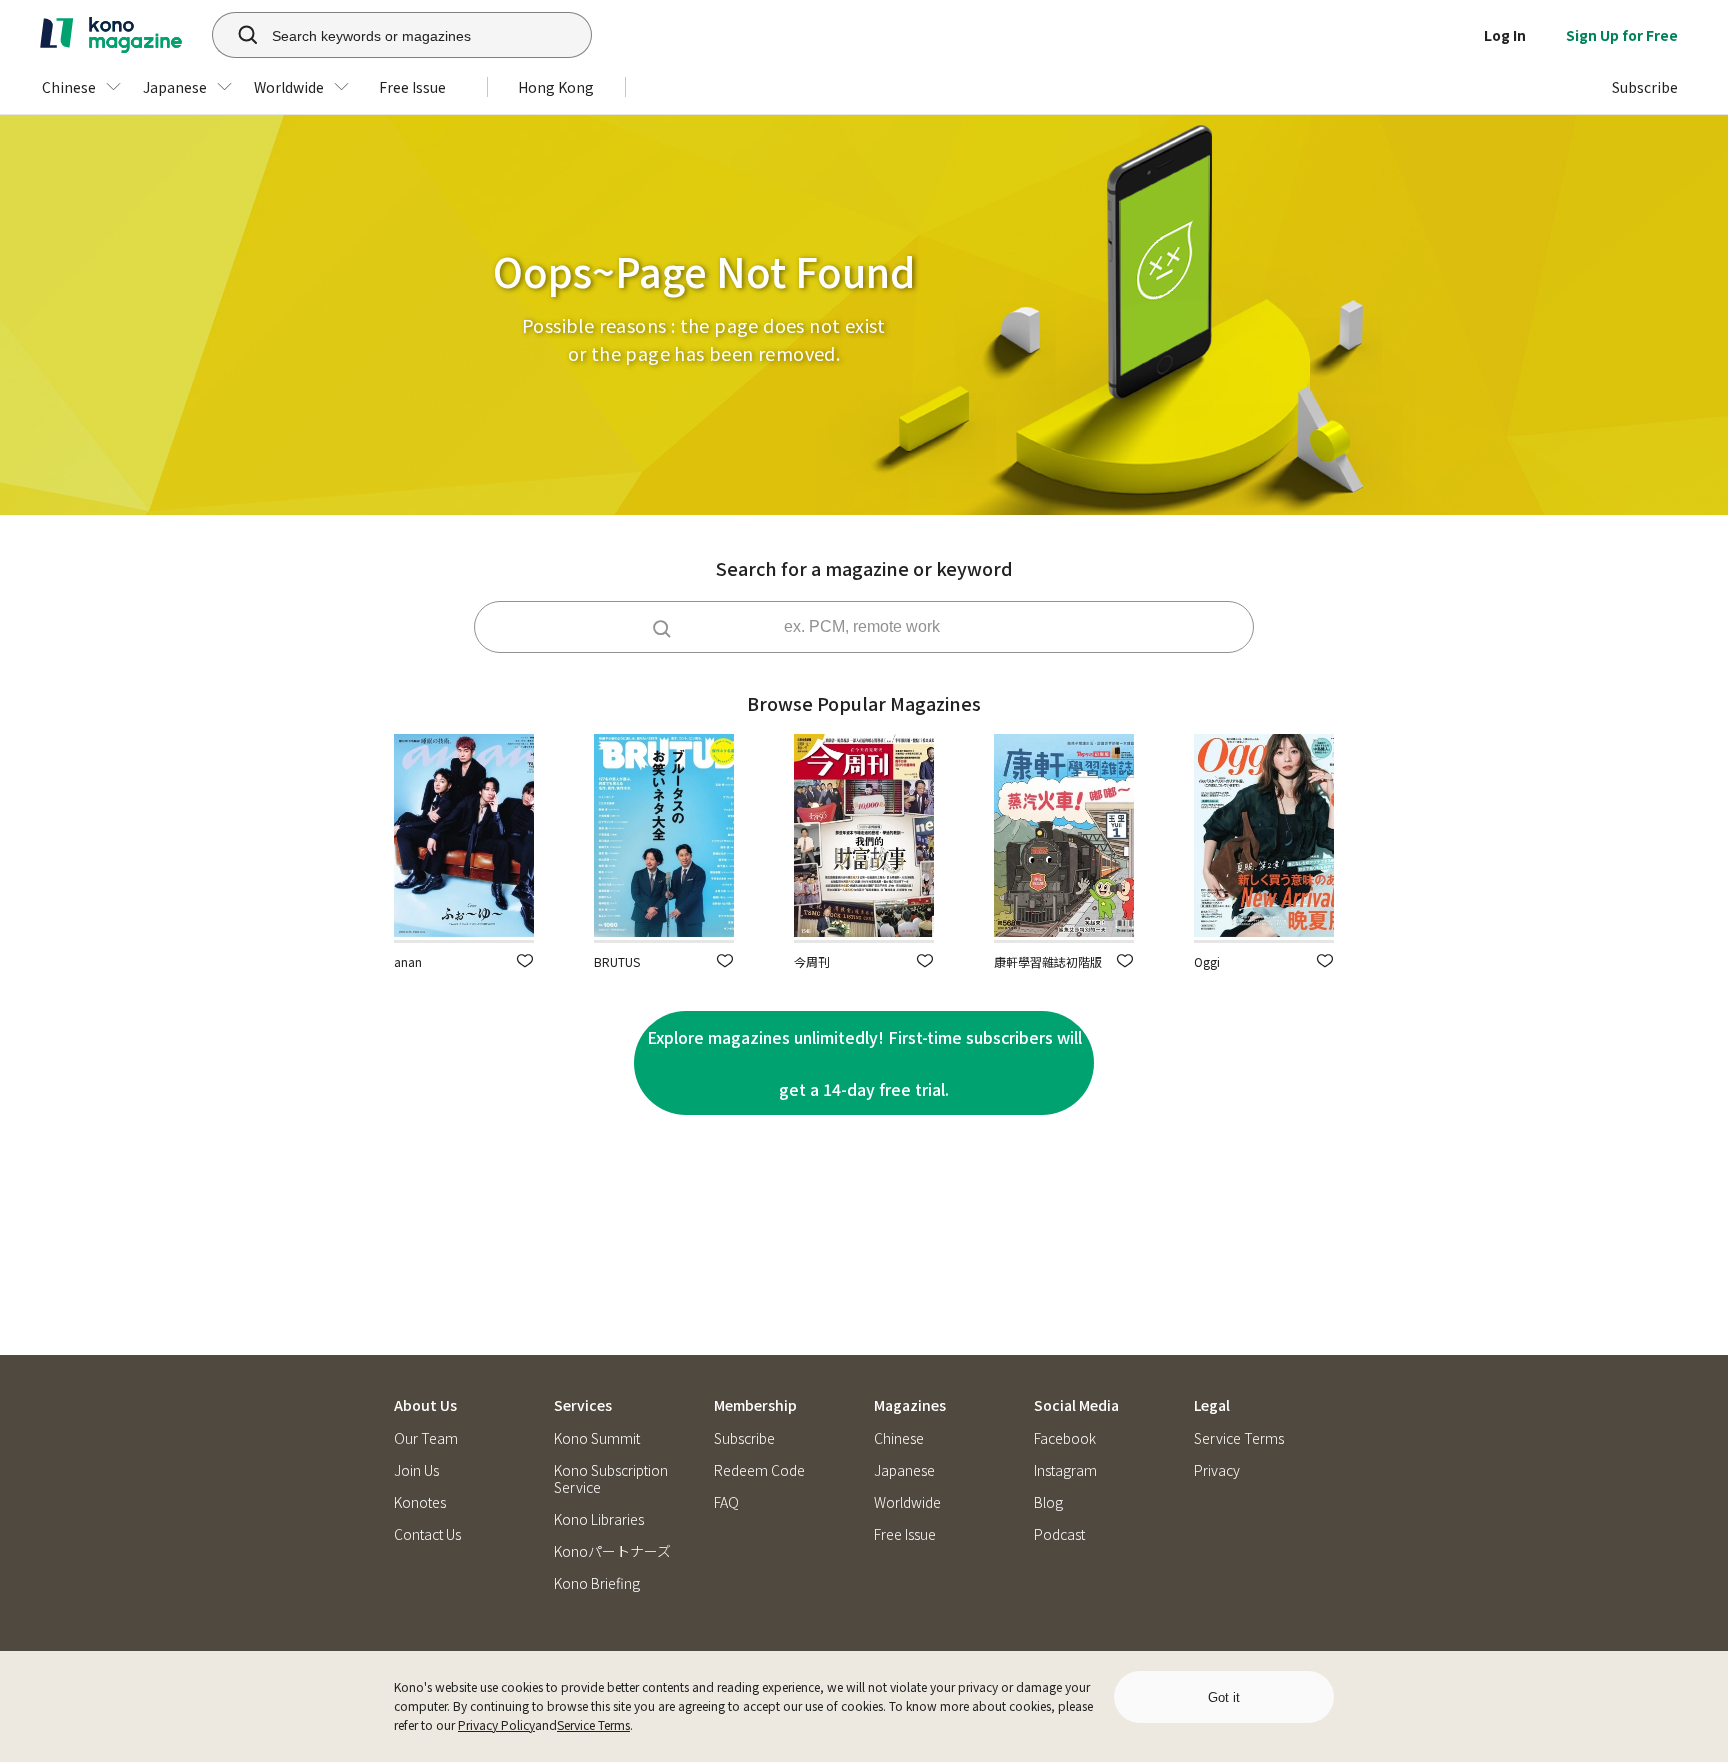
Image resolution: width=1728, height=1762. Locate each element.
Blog (1048, 1502)
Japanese (904, 1470)
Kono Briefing (597, 1583)
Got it (1224, 1697)
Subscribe (744, 1438)
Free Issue (905, 1534)
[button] (525, 960)
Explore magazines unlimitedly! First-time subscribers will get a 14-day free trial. (864, 1063)
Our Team (426, 1438)
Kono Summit (597, 1438)
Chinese (899, 1438)
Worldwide (907, 1502)
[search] (237, 35)
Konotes (420, 1502)
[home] (111, 35)
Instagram (1065, 1470)
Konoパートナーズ (612, 1551)
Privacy (1217, 1470)
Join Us (416, 1470)
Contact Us (427, 1534)
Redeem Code (759, 1470)
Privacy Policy (496, 1724)
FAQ (726, 1502)
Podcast (1059, 1534)
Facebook (1065, 1438)
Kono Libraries (599, 1519)
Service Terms (593, 1724)
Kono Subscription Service (611, 1479)
